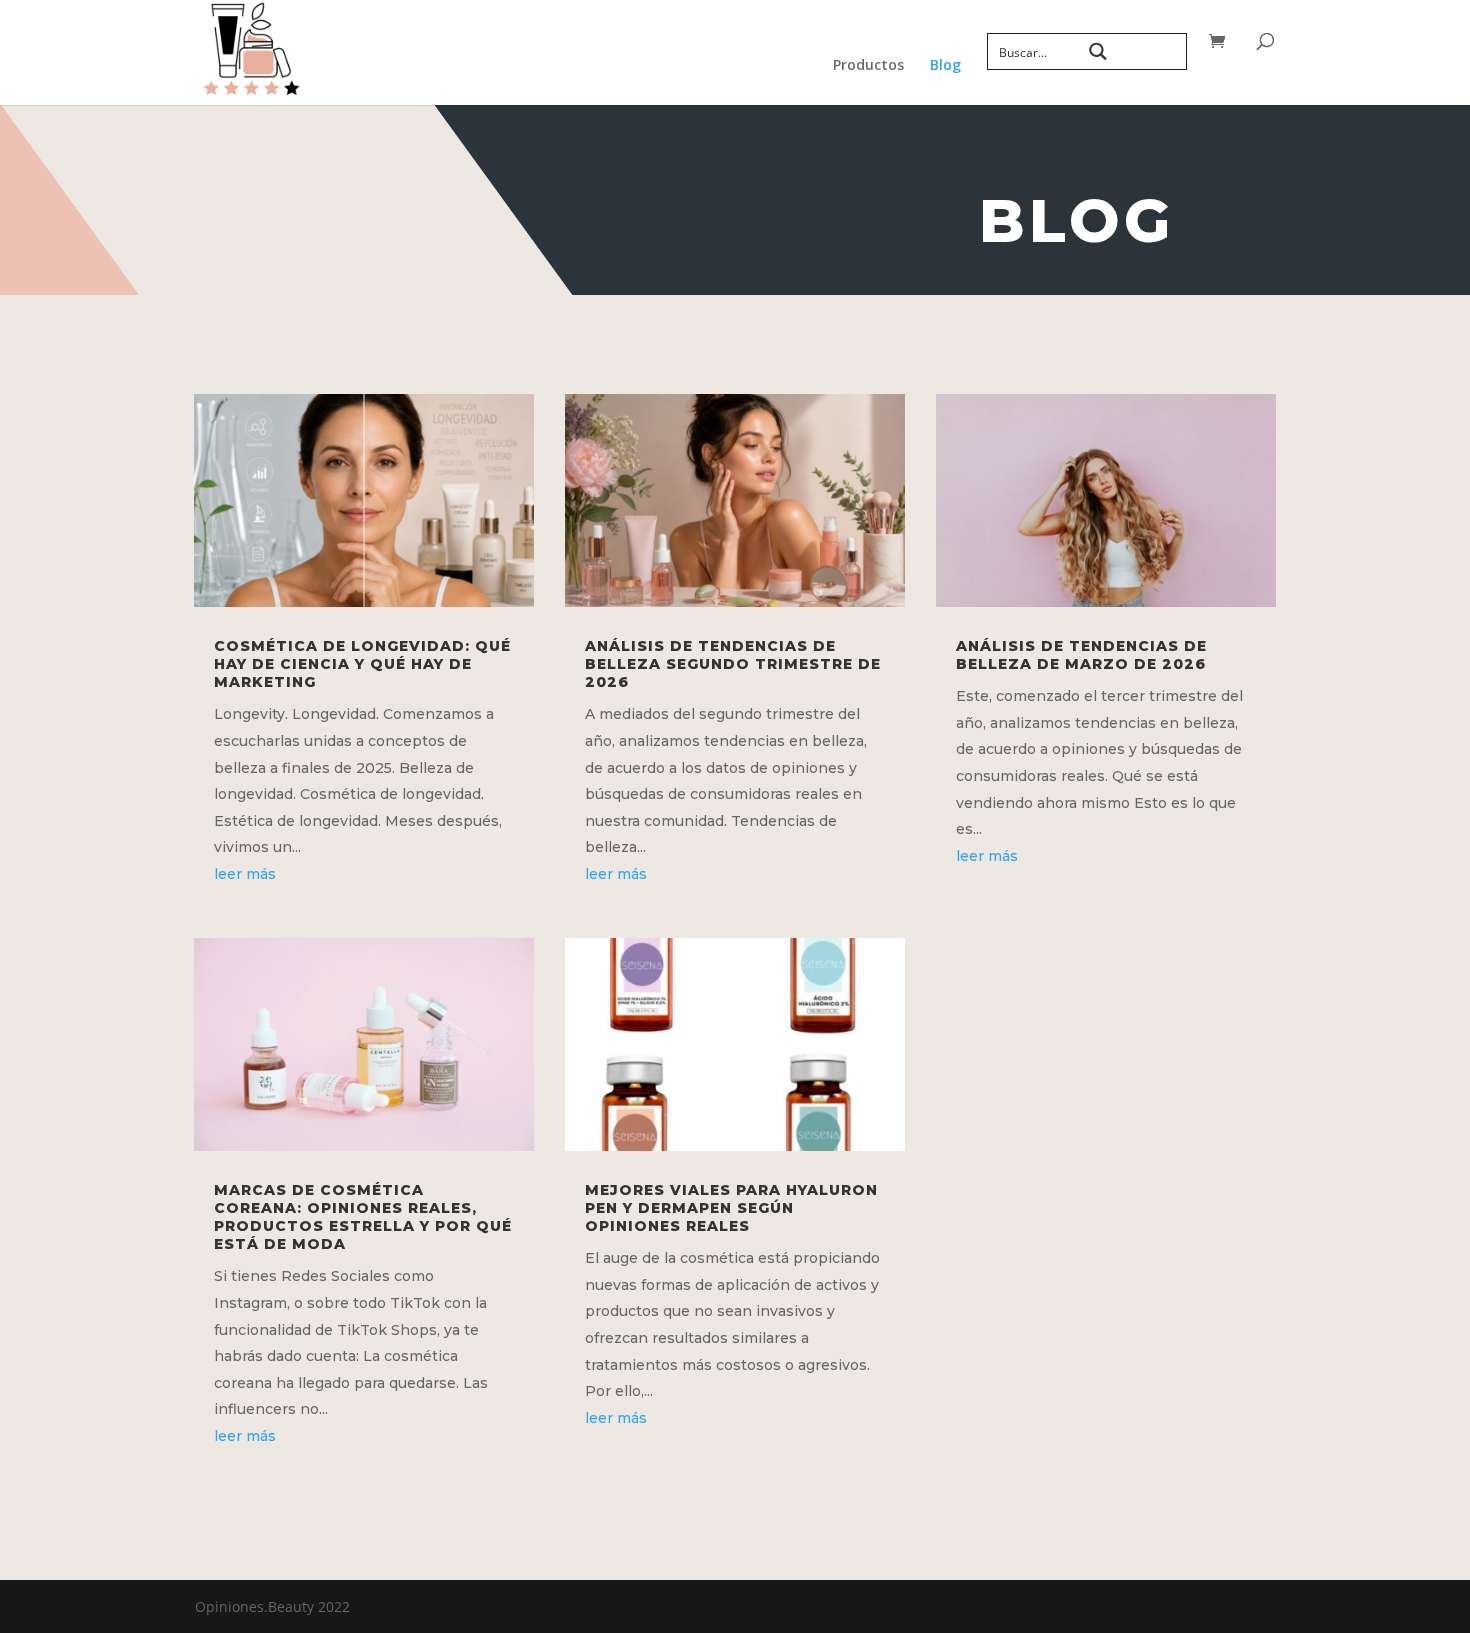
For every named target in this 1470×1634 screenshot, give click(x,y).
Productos (868, 66)
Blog (945, 66)
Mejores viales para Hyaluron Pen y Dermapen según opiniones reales (731, 1208)
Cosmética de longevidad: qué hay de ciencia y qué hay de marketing (362, 664)
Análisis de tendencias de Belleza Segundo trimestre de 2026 (733, 664)
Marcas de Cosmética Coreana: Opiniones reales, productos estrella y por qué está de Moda (363, 1217)
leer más (245, 874)
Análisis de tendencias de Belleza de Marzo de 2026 (1081, 655)
